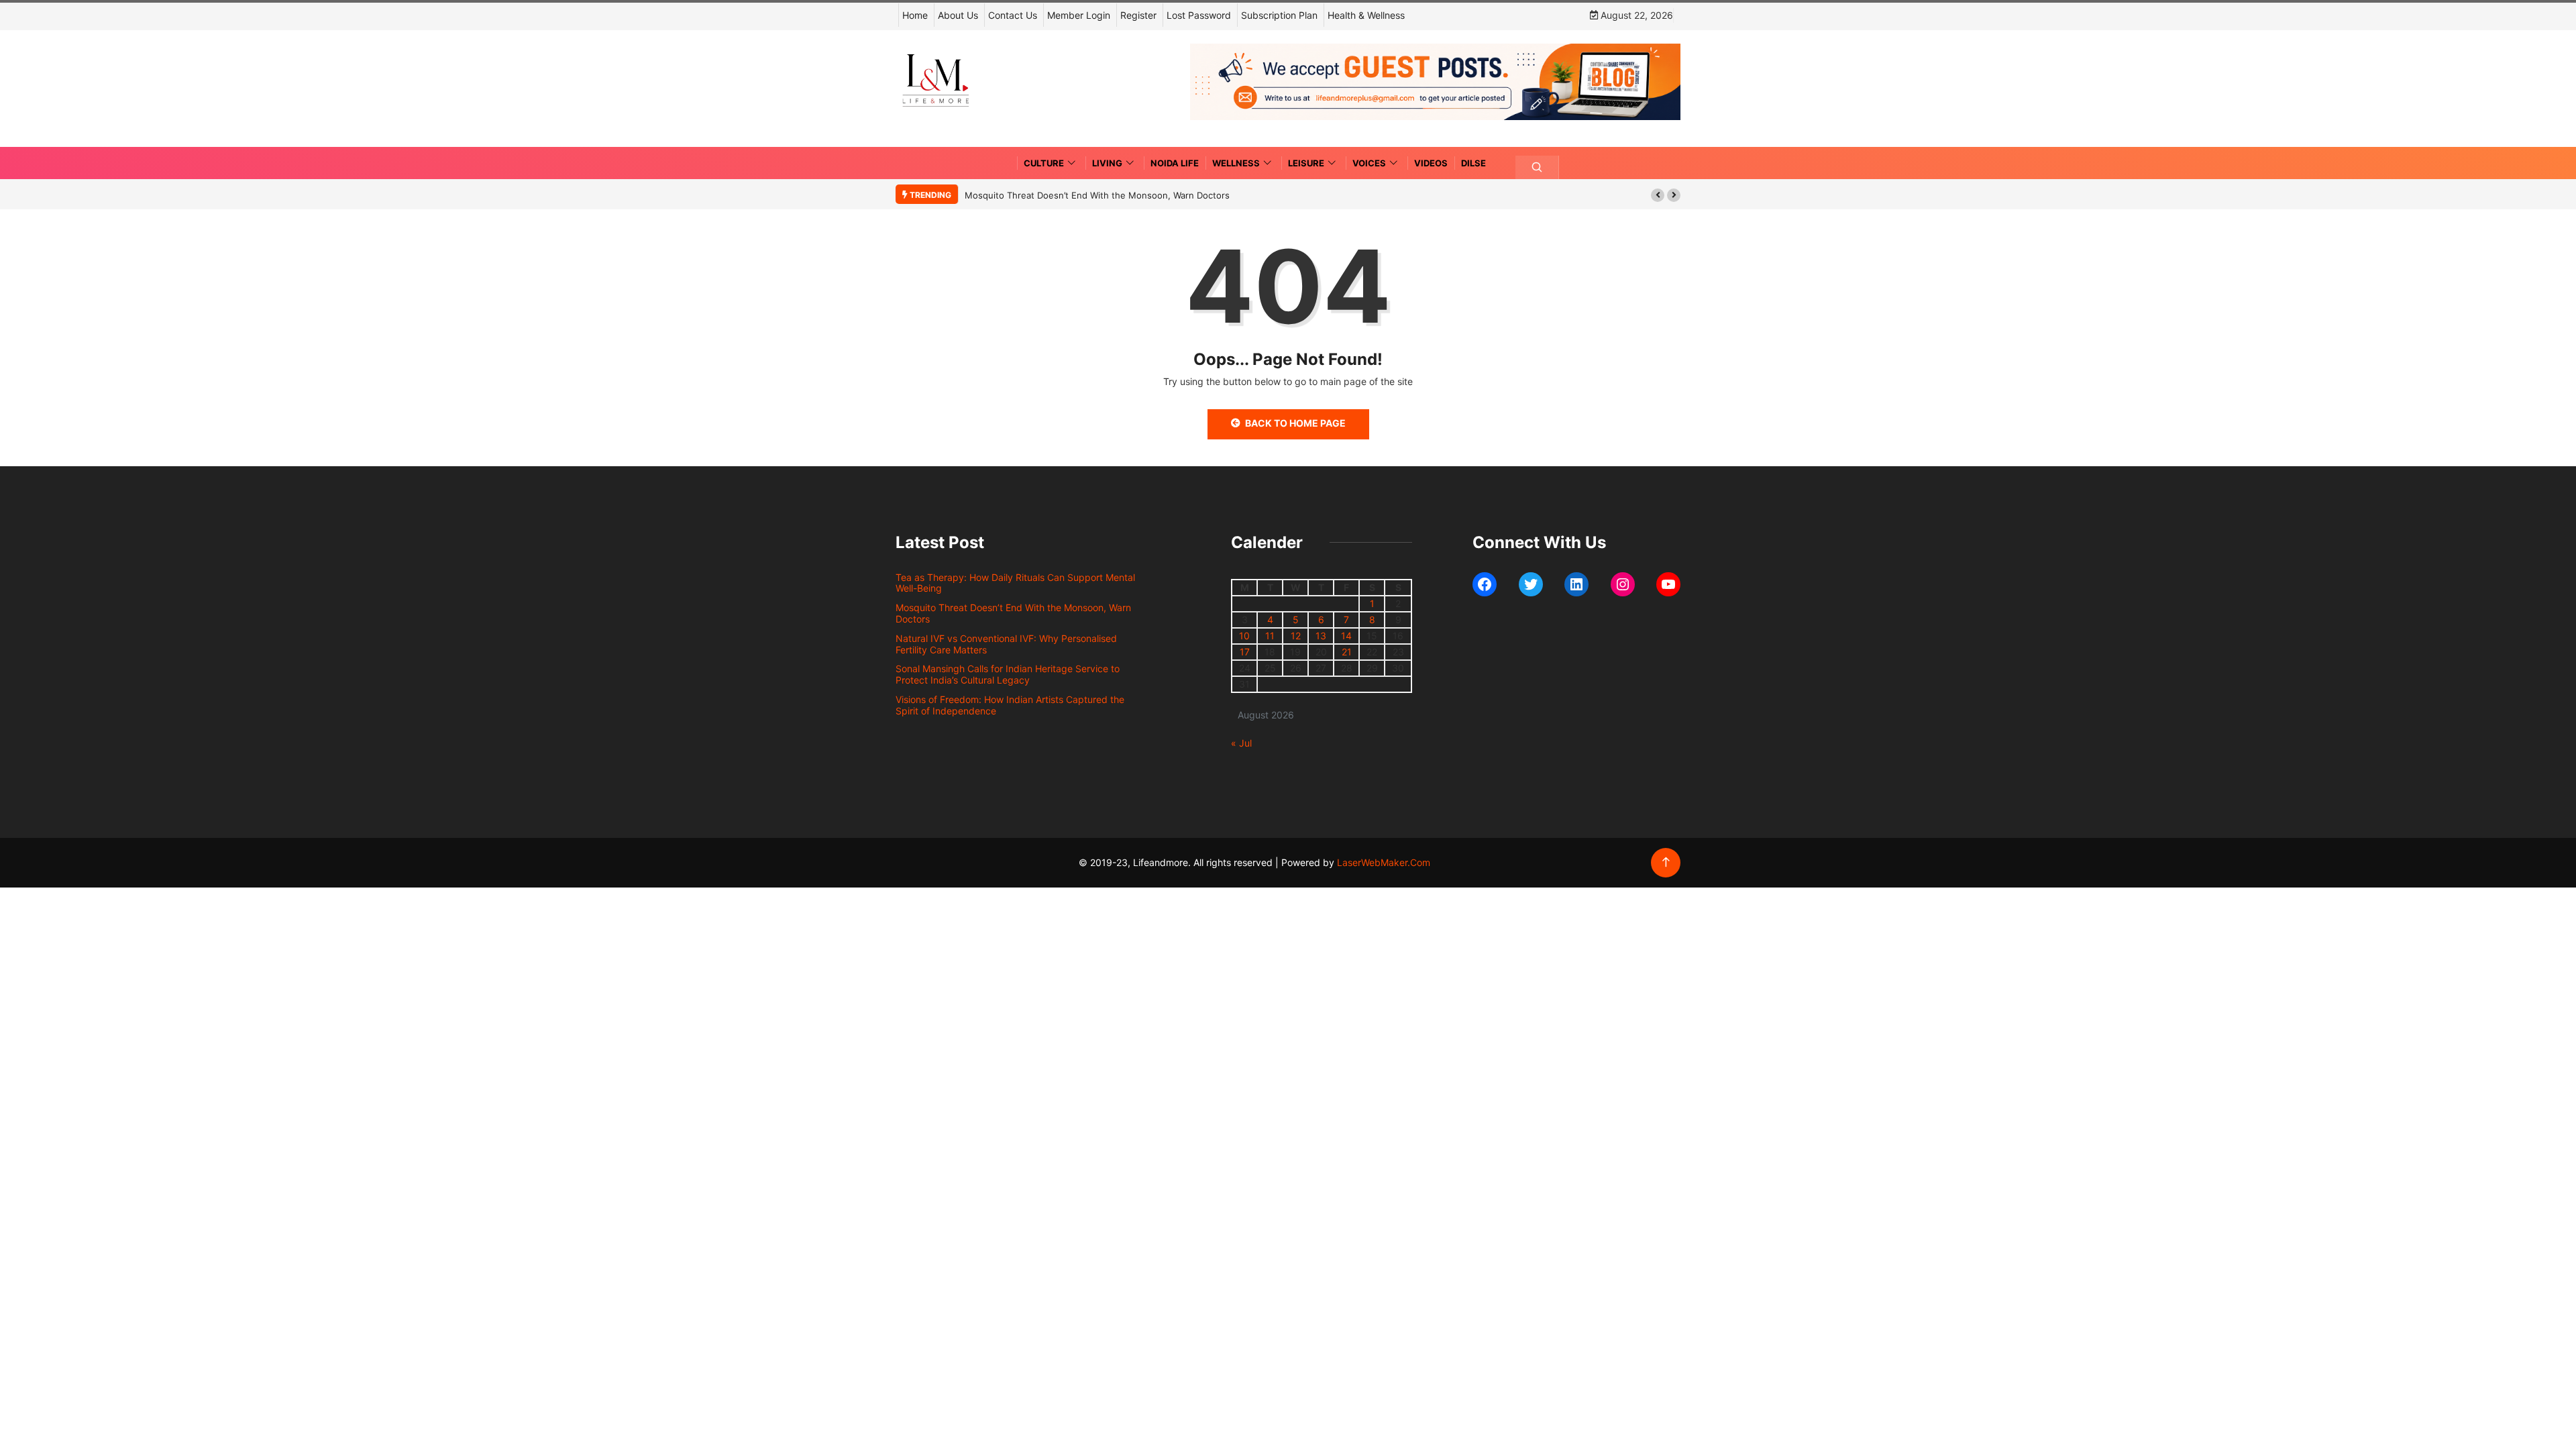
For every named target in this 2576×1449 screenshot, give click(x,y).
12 (1296, 636)
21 (1347, 652)
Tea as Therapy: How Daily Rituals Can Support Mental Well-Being (1015, 583)
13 (1321, 636)
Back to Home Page (1295, 423)
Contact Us (1013, 15)
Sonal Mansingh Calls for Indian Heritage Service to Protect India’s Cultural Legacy (1008, 674)
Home (915, 15)
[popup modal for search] (1537, 167)
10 (1244, 636)
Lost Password (1199, 15)
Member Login (1079, 15)
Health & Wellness (1366, 15)
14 (1346, 636)
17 (1245, 652)
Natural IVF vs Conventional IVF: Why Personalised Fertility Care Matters (1006, 644)
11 (1270, 636)
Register (1138, 15)
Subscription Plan (1279, 15)
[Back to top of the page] (1666, 862)
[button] (1658, 195)
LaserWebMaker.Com (1384, 862)
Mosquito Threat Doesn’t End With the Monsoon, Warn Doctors (1097, 195)
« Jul (1241, 743)
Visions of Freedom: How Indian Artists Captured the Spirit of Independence (1010, 705)
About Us (958, 15)
